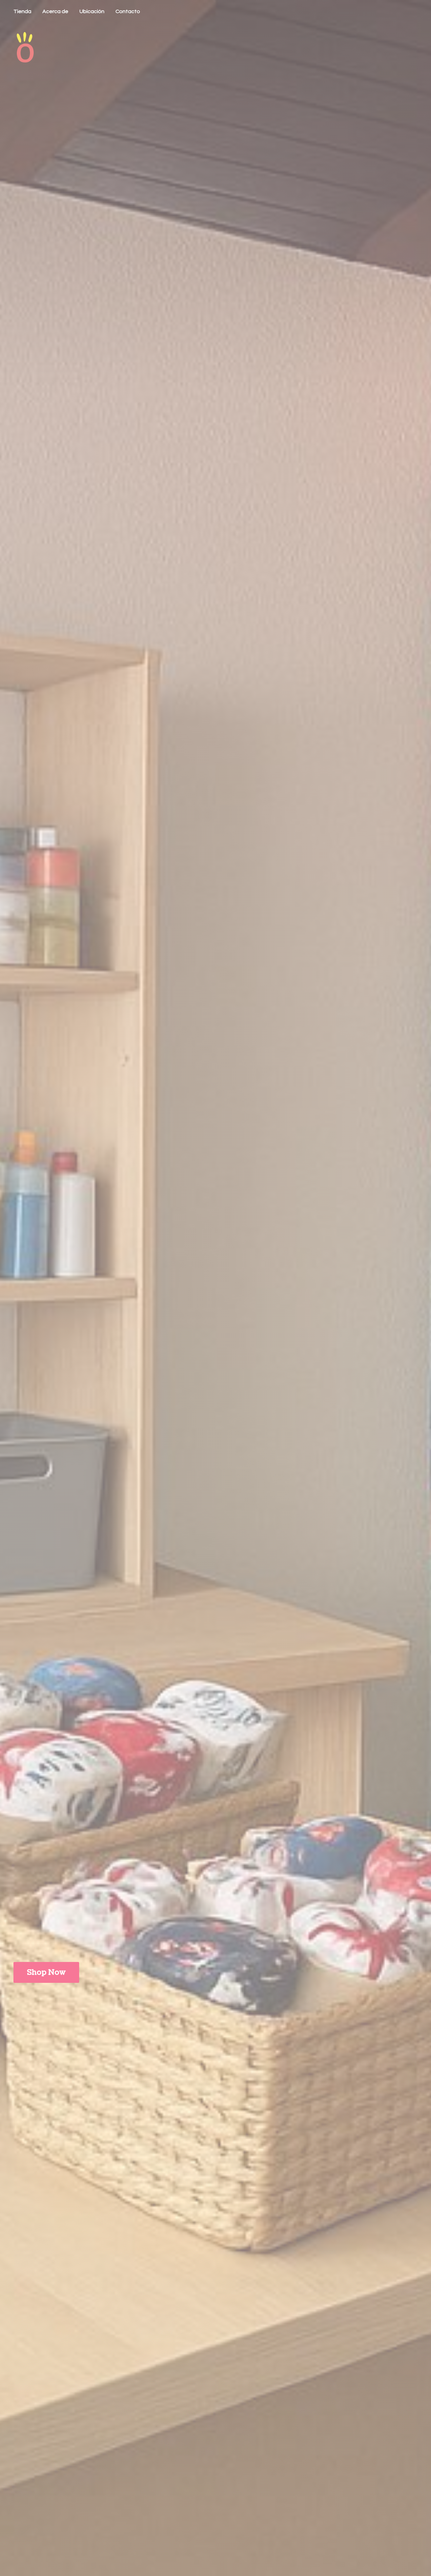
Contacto (128, 11)
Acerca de (55, 11)
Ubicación (92, 11)
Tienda (22, 11)
